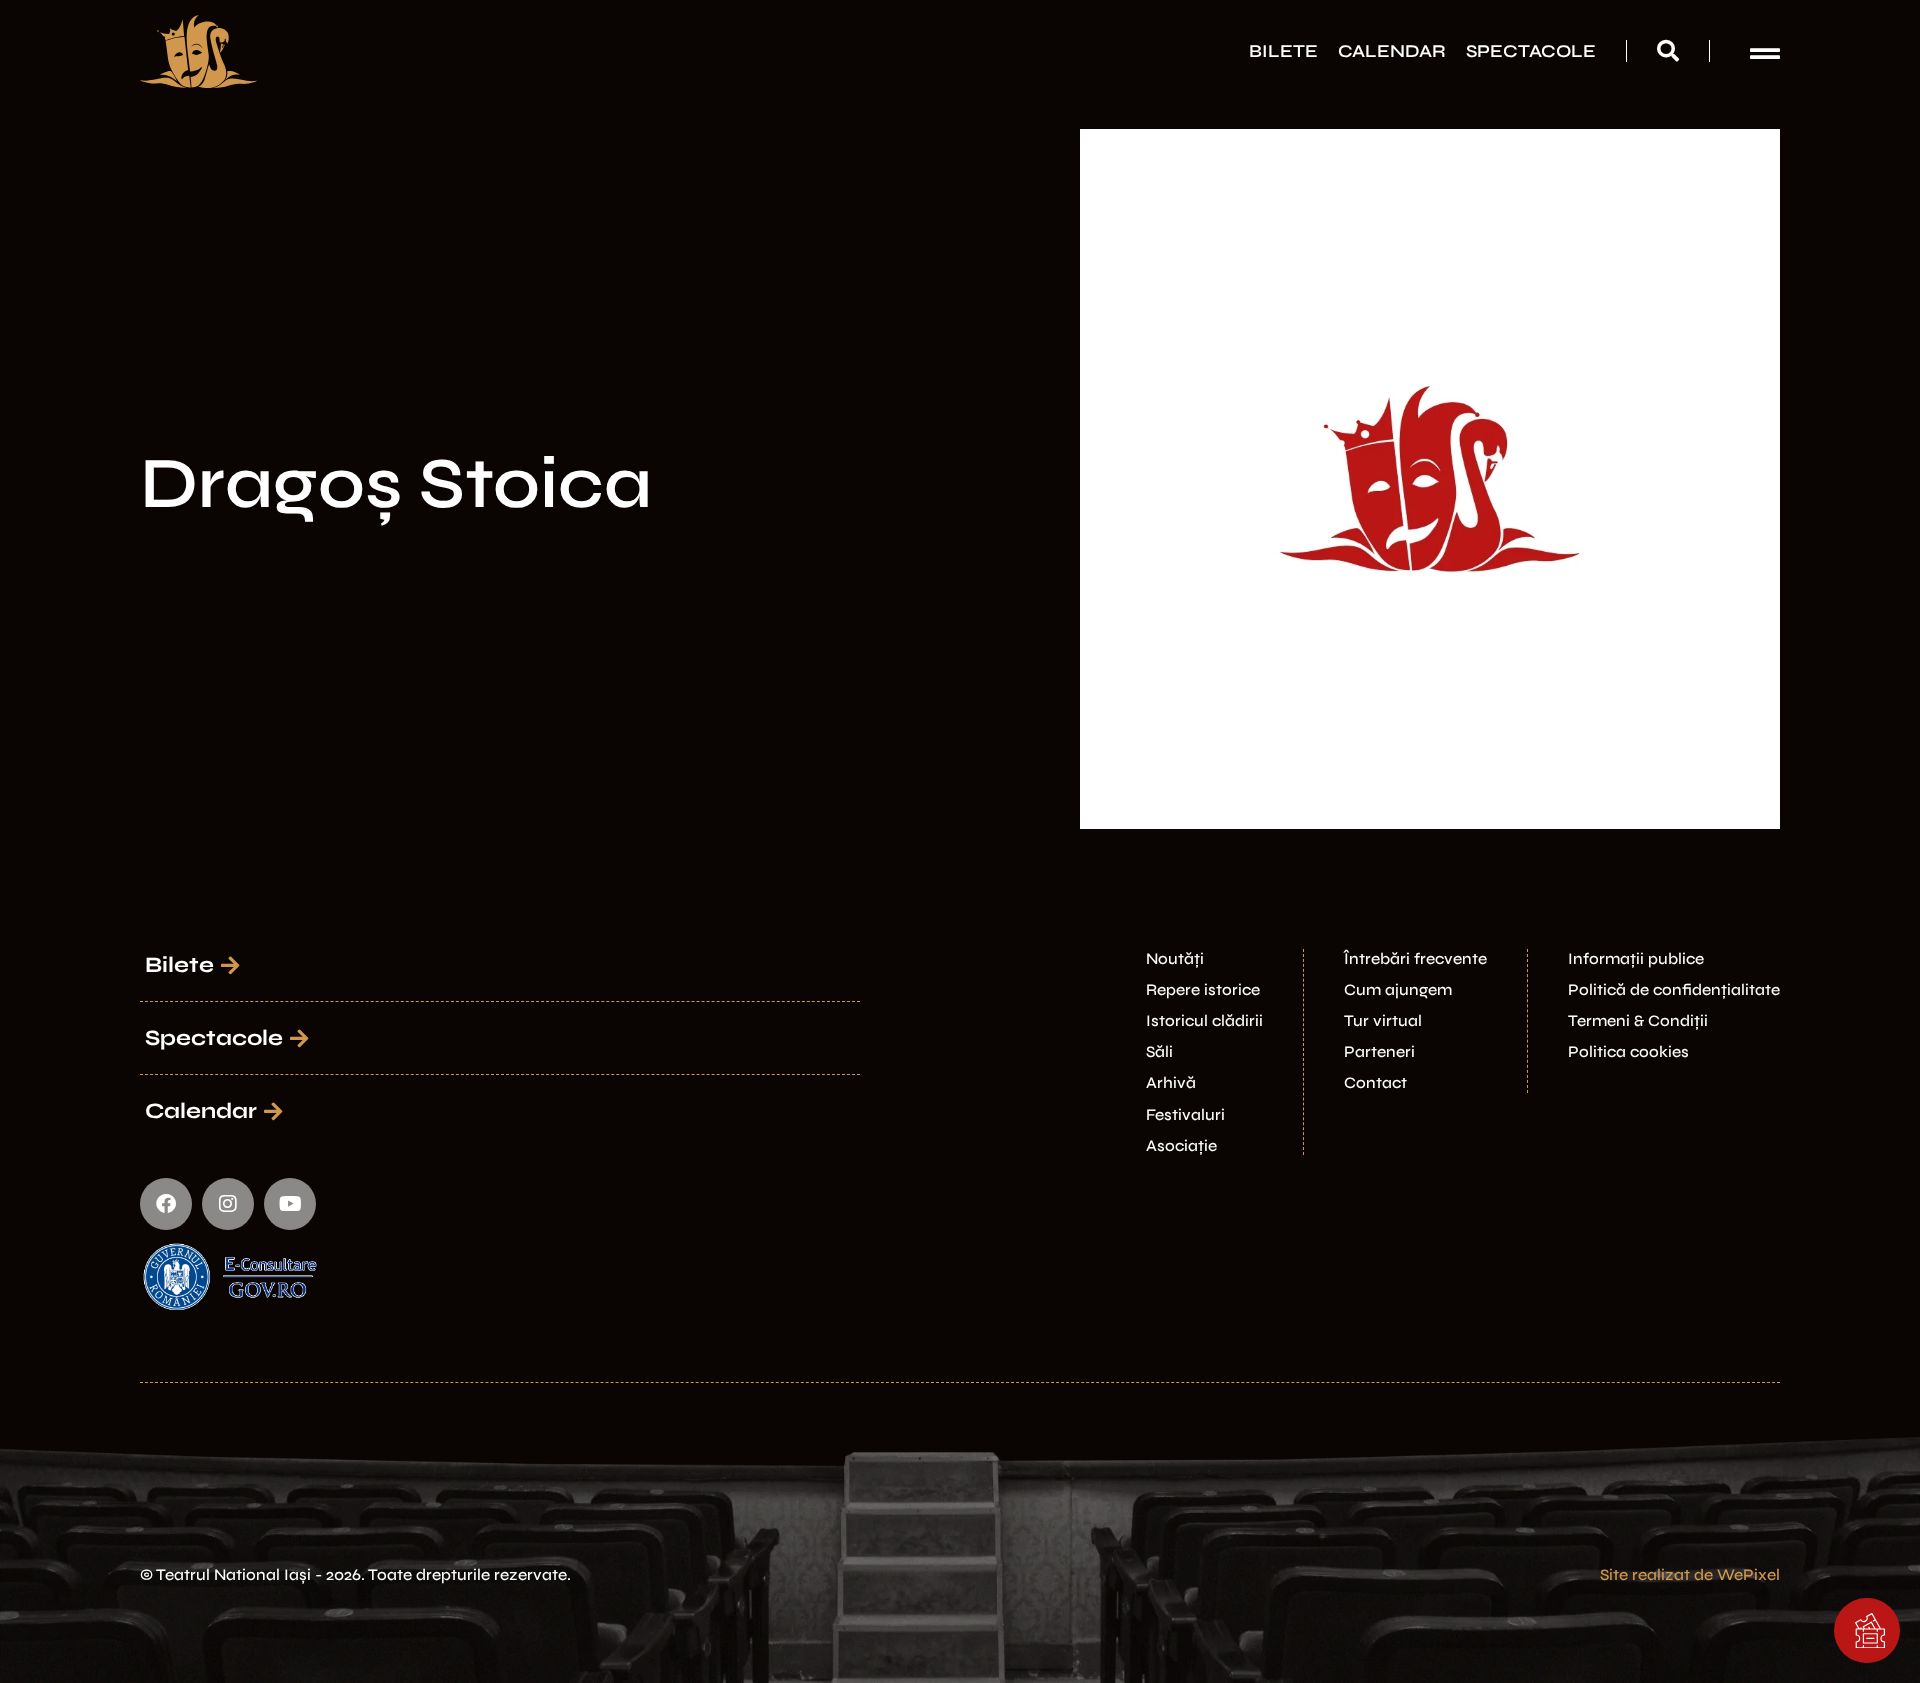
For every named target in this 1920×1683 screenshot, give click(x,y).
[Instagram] (228, 1204)
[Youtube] (290, 1204)
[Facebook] (166, 1204)
